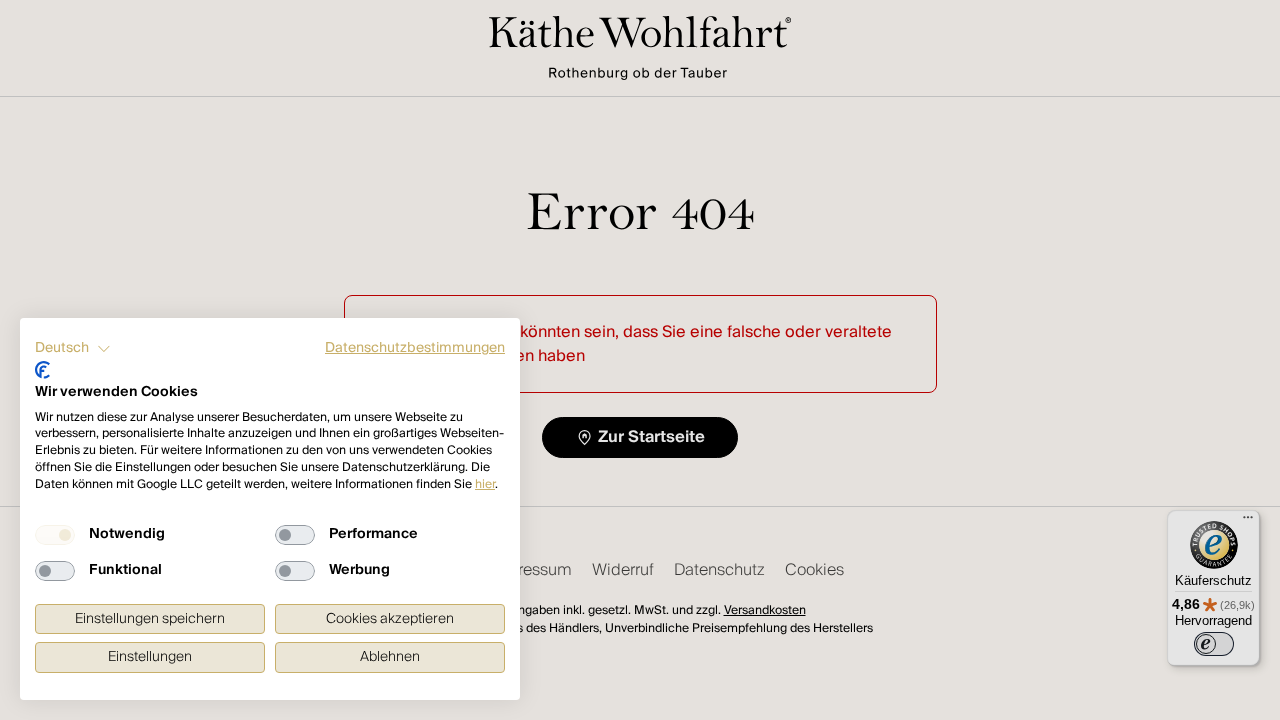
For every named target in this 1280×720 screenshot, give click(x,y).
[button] (73, 349)
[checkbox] (55, 535)
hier (485, 484)
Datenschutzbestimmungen (415, 348)
